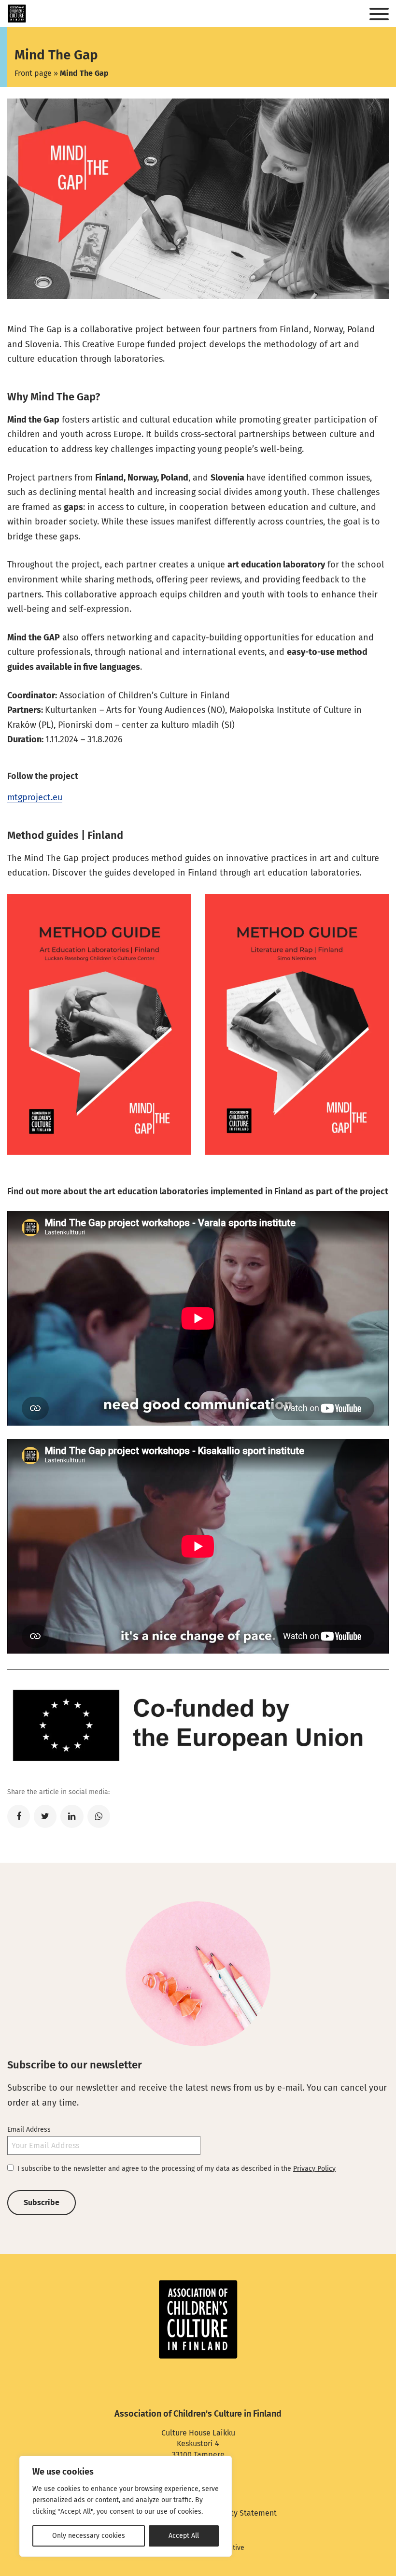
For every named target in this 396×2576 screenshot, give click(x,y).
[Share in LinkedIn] (72, 1816)
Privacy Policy (314, 2169)
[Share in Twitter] (45, 1816)
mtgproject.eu (35, 797)
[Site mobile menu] (379, 14)
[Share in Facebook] (19, 1816)
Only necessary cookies (89, 2536)
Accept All (184, 2536)
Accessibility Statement (235, 2513)
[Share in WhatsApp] (99, 1816)
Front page (33, 73)
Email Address (29, 2130)
